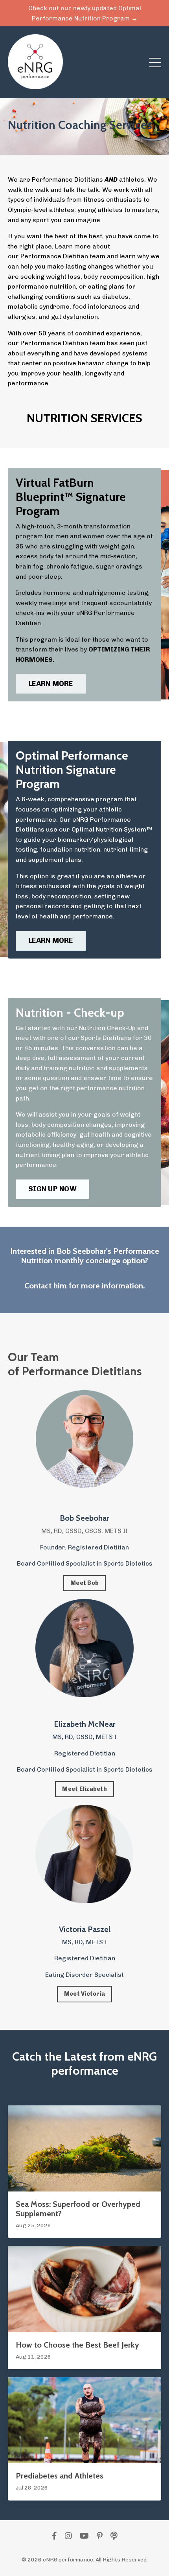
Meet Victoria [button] (84, 1994)
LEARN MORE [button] (51, 684)
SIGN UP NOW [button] (52, 1189)
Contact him (46, 1286)
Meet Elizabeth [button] (84, 1789)
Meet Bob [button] (84, 1583)
